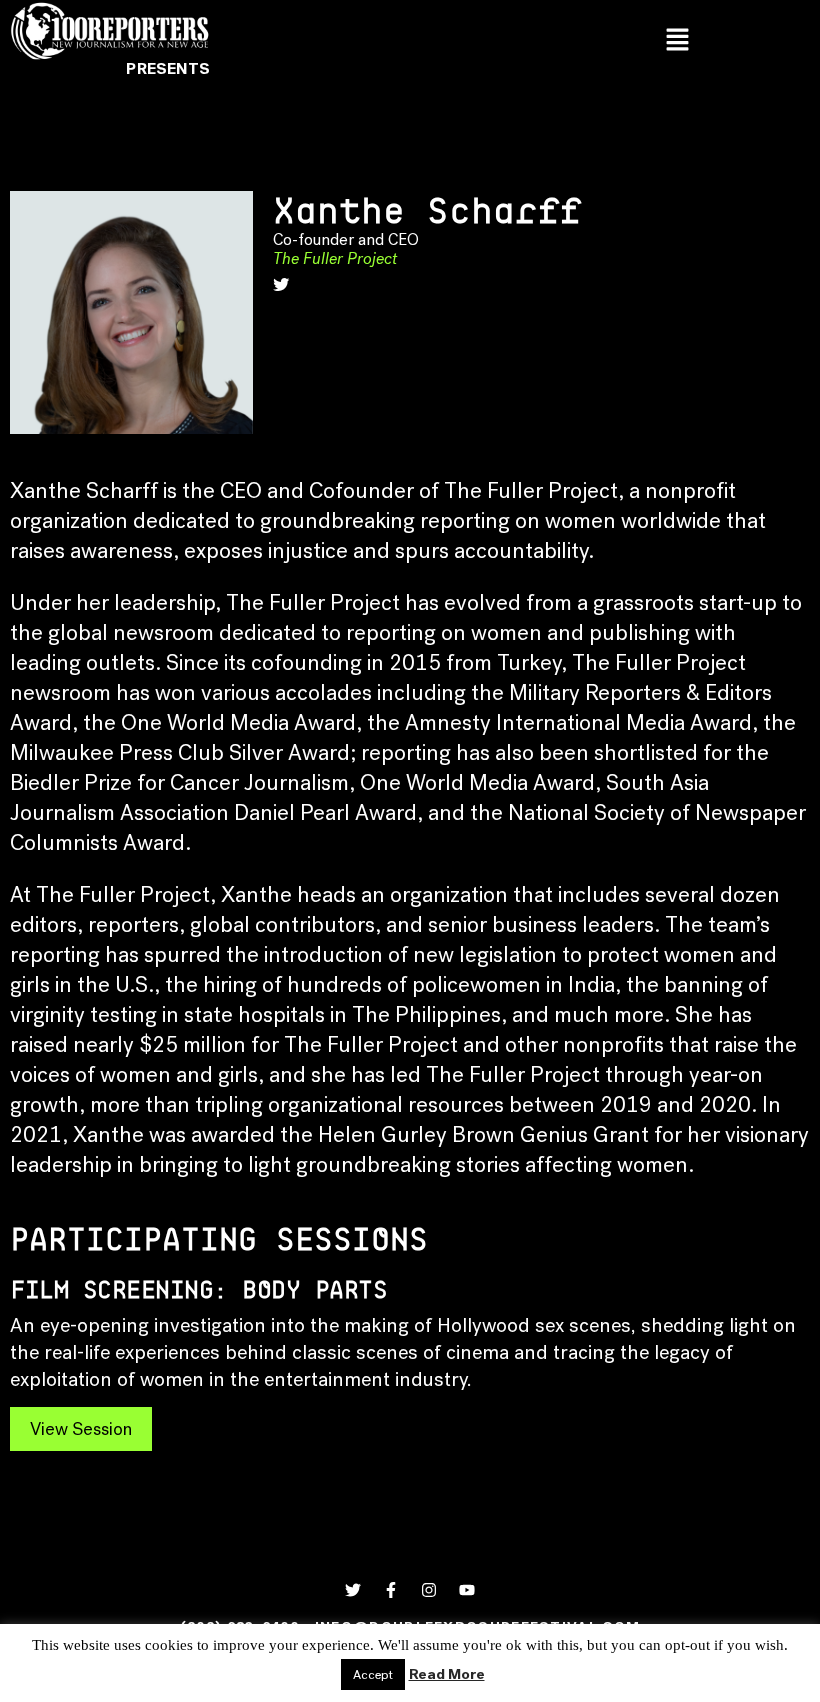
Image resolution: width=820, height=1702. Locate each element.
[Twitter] (353, 1590)
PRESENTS (168, 68)
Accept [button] (373, 1674)
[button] (678, 41)
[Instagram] (429, 1590)
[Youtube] (467, 1590)
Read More (447, 1674)
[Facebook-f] (391, 1590)
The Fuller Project (335, 258)
